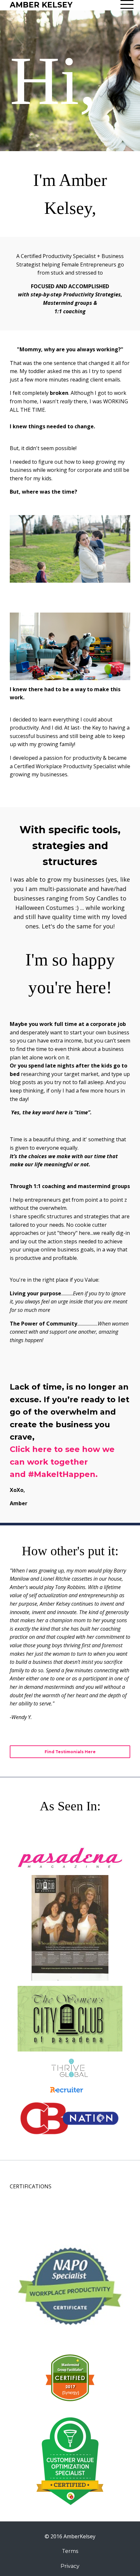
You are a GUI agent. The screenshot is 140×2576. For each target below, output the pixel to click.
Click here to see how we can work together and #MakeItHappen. (62, 1462)
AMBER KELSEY (41, 5)
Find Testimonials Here (70, 1752)
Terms (70, 2551)
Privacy (70, 2566)
